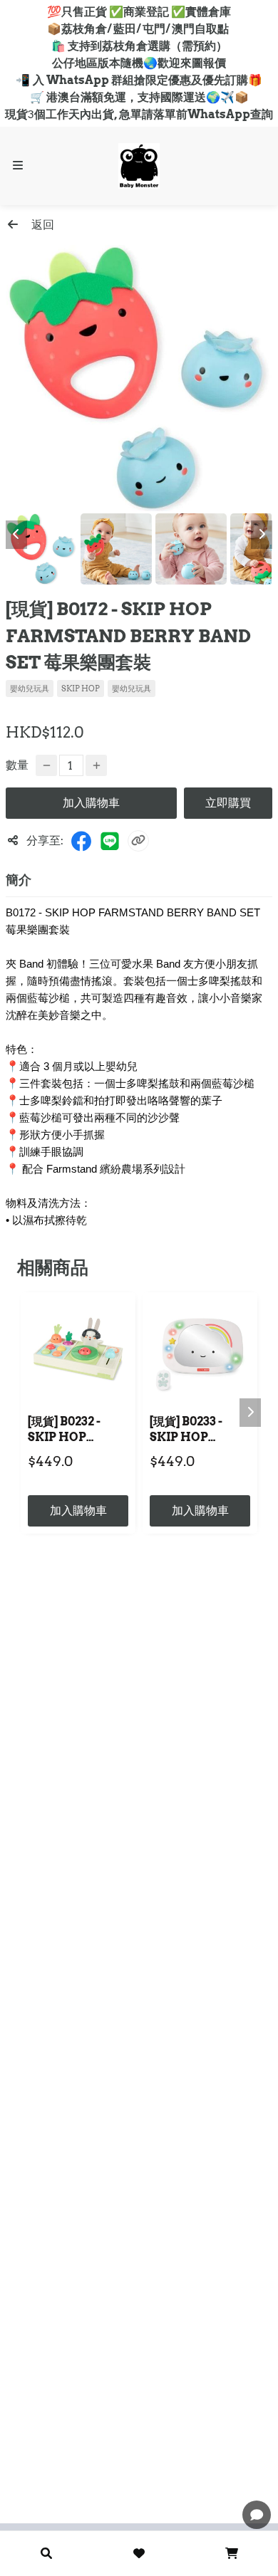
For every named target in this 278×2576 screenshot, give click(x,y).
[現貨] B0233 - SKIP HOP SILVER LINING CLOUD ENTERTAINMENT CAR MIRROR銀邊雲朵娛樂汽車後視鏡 (200, 1431)
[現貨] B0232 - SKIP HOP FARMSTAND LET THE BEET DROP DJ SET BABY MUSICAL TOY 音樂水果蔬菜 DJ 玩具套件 (76, 1431)
